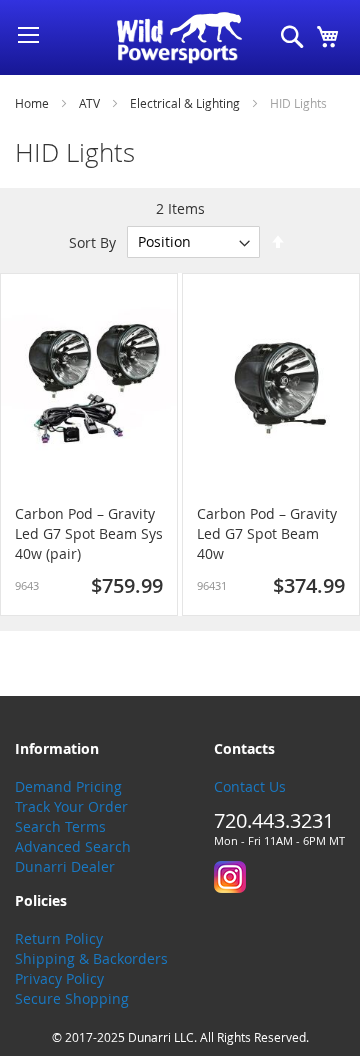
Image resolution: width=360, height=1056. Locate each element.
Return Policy (59, 938)
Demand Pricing (68, 786)
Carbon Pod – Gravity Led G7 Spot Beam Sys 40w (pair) (89, 533)
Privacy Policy (59, 978)
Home (33, 103)
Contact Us (250, 786)
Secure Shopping (72, 998)
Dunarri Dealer (65, 866)
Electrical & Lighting (186, 103)
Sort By (92, 241)
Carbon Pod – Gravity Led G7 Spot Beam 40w (267, 533)
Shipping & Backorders (91, 958)
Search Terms (60, 826)
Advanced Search (73, 846)
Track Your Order (71, 806)
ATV (91, 103)
